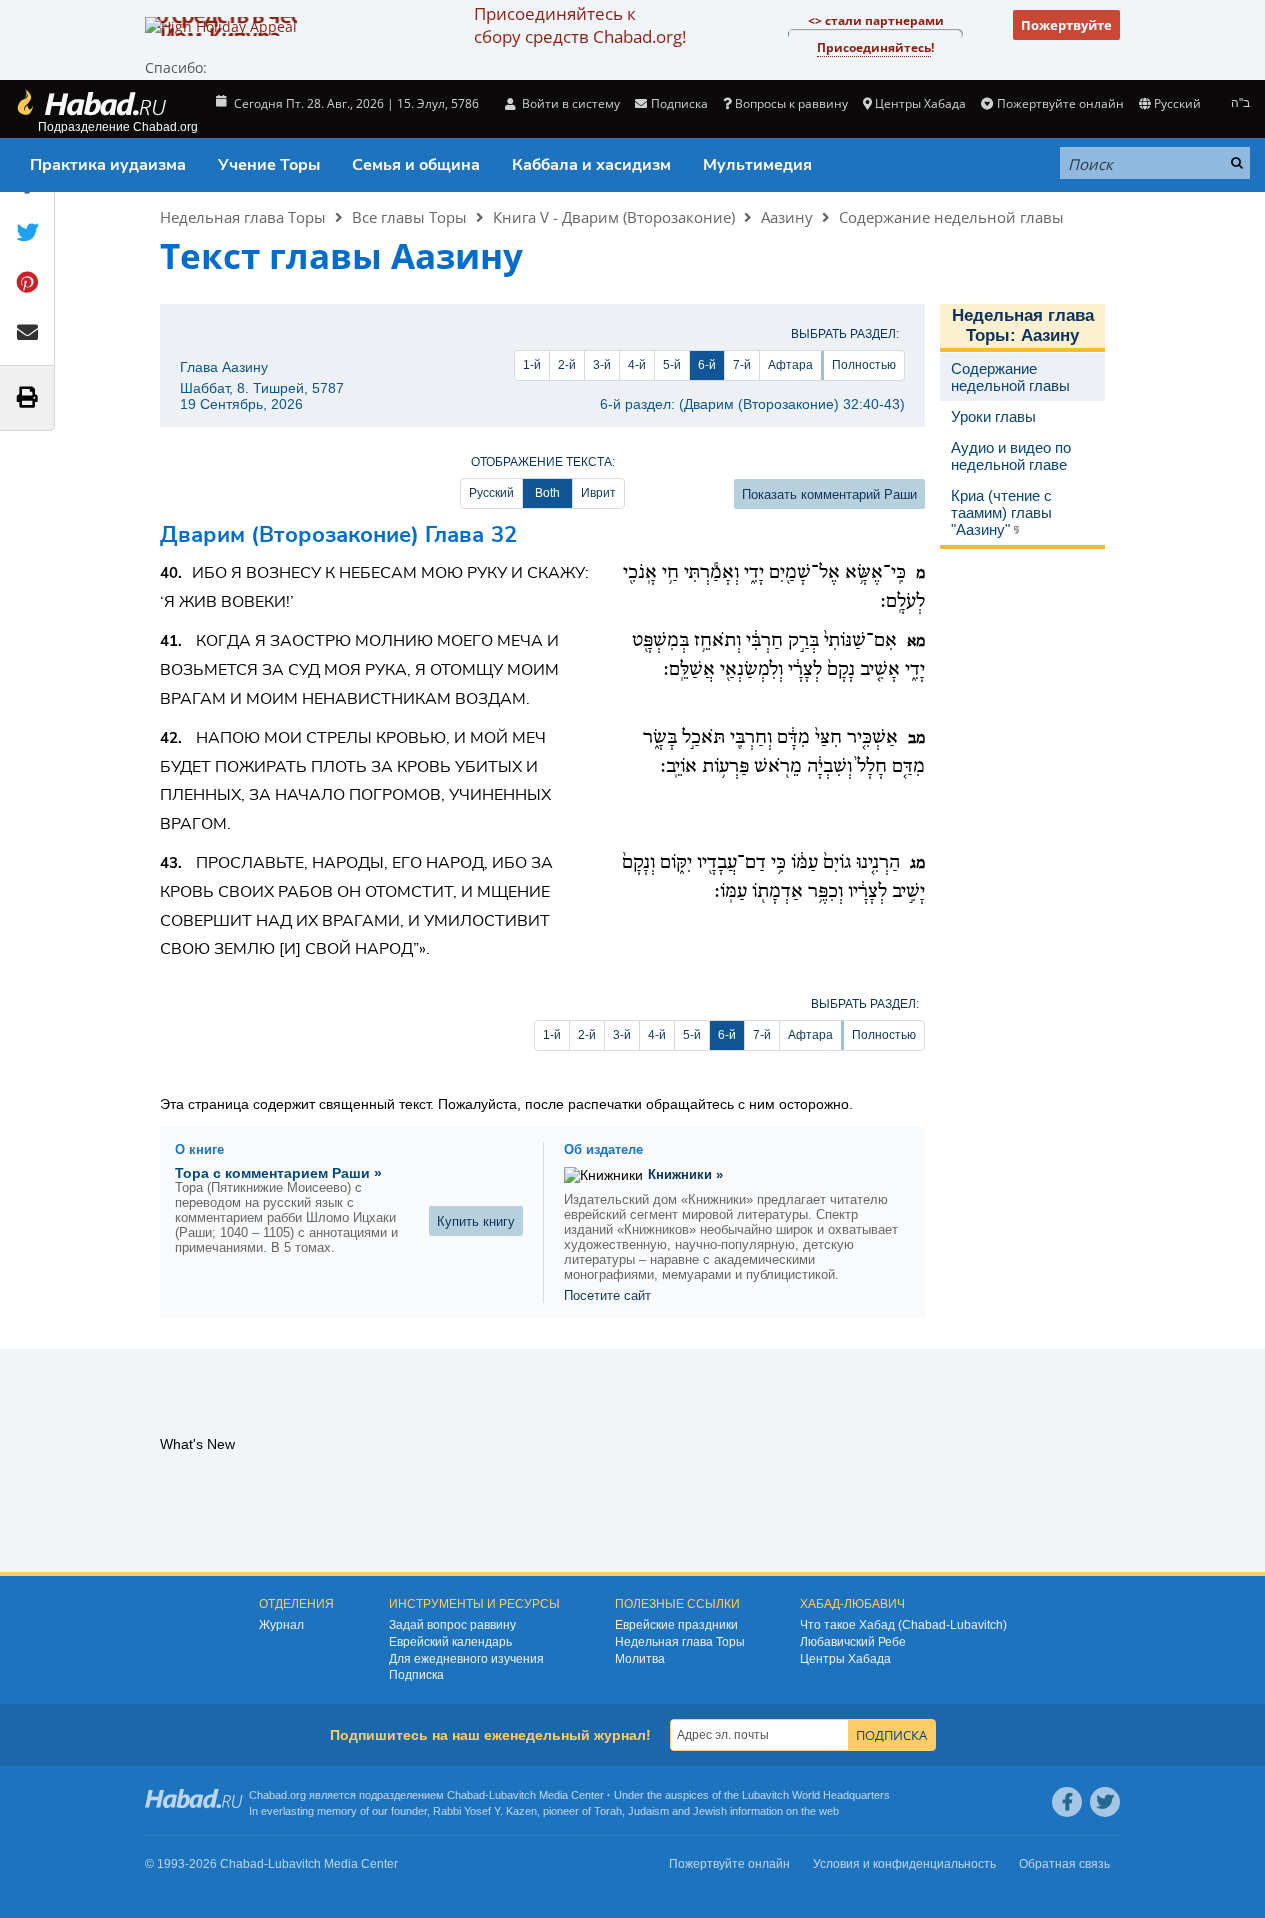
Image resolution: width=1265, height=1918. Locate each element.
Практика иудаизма (108, 165)
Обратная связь (1064, 1864)
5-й (672, 365)
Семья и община (416, 165)
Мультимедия (757, 165)
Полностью (864, 365)
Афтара (790, 365)
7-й (742, 365)
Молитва (640, 1659)
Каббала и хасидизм (591, 165)
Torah (608, 1811)
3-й (602, 365)
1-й (532, 365)
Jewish (710, 1811)
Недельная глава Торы (243, 217)
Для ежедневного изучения (466, 1659)
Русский (491, 493)
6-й (707, 365)
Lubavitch (512, 1795)
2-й (567, 365)
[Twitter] (1105, 1802)
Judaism (648, 1811)
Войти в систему (569, 103)
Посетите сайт (607, 1295)
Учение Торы (269, 165)
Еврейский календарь (450, 1642)
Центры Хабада (845, 1659)
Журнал (281, 1625)
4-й (637, 365)
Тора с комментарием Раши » (278, 1173)
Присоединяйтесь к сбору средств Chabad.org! (580, 25)
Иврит (598, 493)
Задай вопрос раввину (452, 1625)
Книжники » (685, 1174)
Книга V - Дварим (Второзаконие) (614, 217)
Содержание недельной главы (951, 217)
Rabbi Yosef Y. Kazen (485, 1811)
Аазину (787, 217)
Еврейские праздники (676, 1625)
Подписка (416, 1675)
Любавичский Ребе (853, 1642)
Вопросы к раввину (791, 103)
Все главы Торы (409, 217)
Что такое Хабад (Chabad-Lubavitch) (903, 1625)
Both (547, 493)
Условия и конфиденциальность (904, 1864)
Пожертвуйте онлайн (1060, 103)
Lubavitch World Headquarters (816, 1795)
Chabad (466, 1795)
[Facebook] (1067, 1802)
